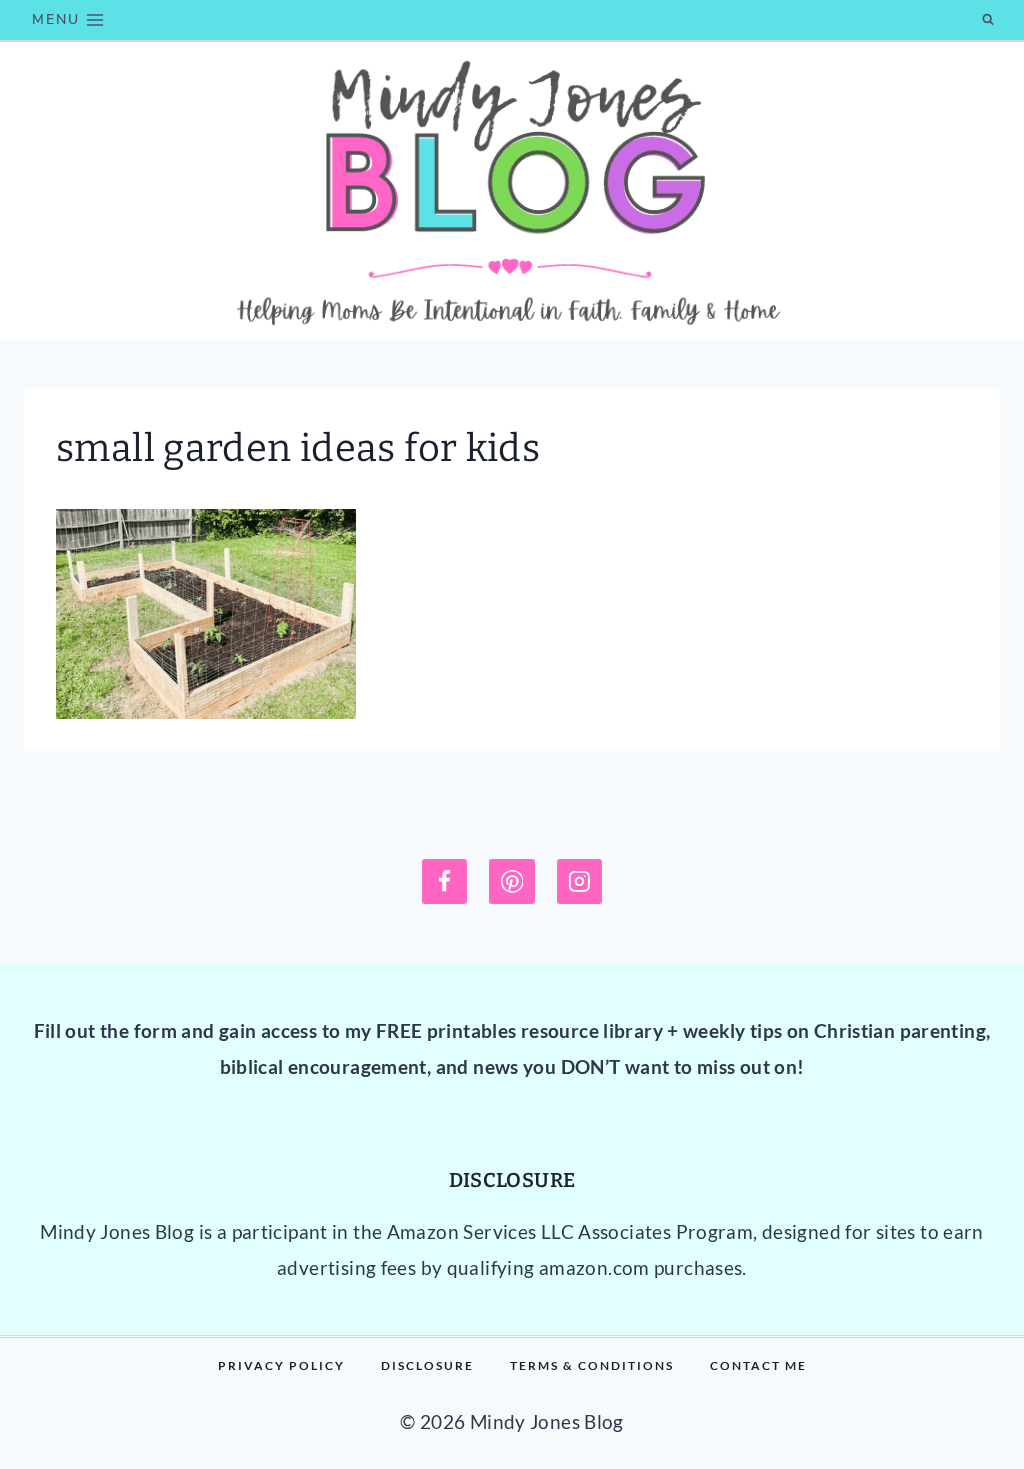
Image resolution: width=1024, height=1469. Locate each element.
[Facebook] (445, 882)
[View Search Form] (988, 20)
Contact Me (758, 1365)
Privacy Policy (281, 1365)
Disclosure (427, 1365)
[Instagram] (580, 882)
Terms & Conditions (592, 1365)
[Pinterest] (512, 882)
